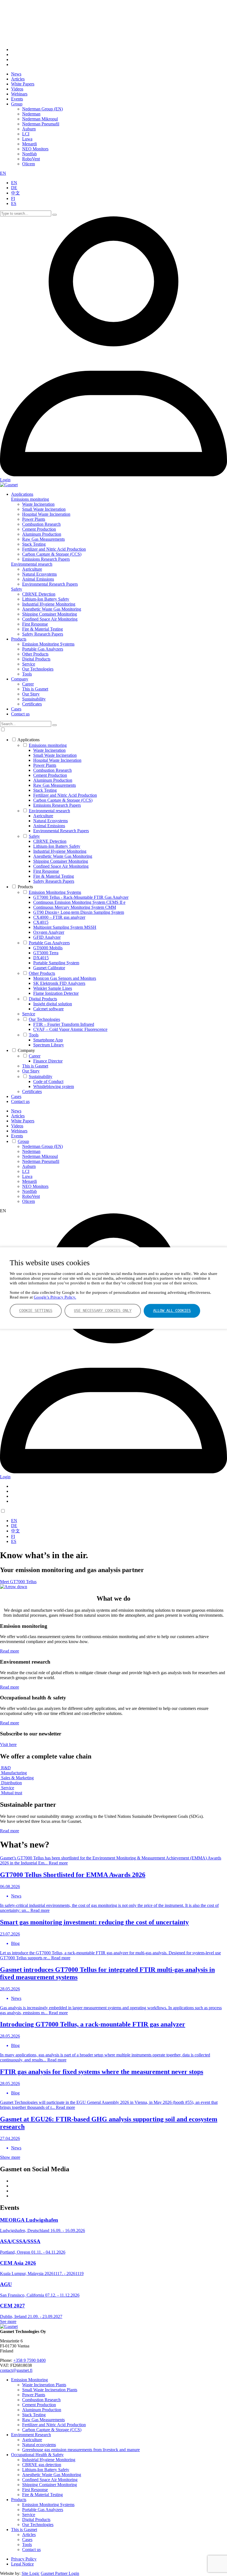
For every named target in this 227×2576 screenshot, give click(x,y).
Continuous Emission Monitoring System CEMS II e (79, 902)
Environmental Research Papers (50, 584)
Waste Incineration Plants (44, 2385)
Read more (10, 1651)
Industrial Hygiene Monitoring (49, 604)
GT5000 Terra (46, 953)
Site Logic (31, 2573)
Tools (27, 674)
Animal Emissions (38, 579)
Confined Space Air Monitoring (50, 619)
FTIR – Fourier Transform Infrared (64, 1024)
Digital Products (36, 659)
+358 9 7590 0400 (29, 2360)
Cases (16, 709)
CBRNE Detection (39, 594)
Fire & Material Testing (42, 629)
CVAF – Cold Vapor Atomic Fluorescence (70, 1029)
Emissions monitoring (30, 499)
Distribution (11, 1783)
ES (14, 203)
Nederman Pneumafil (41, 124)
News (16, 74)
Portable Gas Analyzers (43, 649)
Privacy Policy (24, 2559)
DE (14, 188)
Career (28, 684)
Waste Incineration (38, 504)
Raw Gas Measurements (43, 539)
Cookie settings (36, 1310)
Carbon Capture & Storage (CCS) (52, 554)
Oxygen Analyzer (49, 932)
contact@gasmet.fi (16, 2370)
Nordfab (29, 154)
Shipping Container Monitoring (50, 614)
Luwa (27, 139)
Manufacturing (13, 1773)
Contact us (20, 714)
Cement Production (39, 529)
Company (20, 679)
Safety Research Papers (43, 634)
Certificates (32, 704)
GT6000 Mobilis (48, 948)
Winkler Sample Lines (53, 988)
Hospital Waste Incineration (46, 514)
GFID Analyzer (47, 937)
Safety (17, 589)
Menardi (29, 144)
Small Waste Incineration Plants (50, 2390)
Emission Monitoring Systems (48, 644)
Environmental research (32, 564)
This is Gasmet (35, 689)
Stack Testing (34, 544)
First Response (35, 624)
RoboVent (31, 159)
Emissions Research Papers (46, 559)
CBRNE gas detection (42, 2465)
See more (8, 2321)
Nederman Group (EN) (42, 109)
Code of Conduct (48, 1081)
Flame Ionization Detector (56, 993)
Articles (18, 79)
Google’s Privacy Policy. (55, 1297)
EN (3, 173)
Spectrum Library (49, 1045)
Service (29, 664)
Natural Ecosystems (39, 574)
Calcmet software (48, 1009)
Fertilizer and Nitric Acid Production (54, 549)
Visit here (8, 1744)
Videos (17, 89)
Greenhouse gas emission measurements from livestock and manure (81, 2450)
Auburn (29, 129)
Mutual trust (11, 1793)
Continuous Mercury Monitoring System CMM (75, 907)
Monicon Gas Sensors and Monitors (65, 978)
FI (13, 198)
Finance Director (48, 1061)
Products (19, 639)
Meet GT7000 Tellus (18, 1582)
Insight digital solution (53, 1004)
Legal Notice (22, 2564)
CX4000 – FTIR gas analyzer (59, 917)
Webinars (19, 94)
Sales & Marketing (17, 1778)
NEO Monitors (35, 149)
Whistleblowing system (54, 1086)
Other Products (35, 654)
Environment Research (31, 2435)
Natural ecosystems (39, 2445)
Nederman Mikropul (40, 119)
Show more (10, 2157)
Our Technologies (38, 669)
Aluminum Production (42, 534)
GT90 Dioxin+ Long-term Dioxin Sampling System (79, 912)
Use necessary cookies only (103, 1310)
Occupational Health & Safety (37, 2455)
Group (17, 104)
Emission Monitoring (29, 2380)
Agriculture (32, 569)
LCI (26, 134)
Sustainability (34, 699)
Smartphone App (48, 1040)
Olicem (29, 164)
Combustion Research (41, 524)
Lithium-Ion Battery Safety (46, 599)
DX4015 (41, 958)
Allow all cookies (172, 1310)
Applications (22, 494)
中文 (16, 193)
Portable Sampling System (56, 963)
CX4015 (41, 922)
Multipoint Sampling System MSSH (65, 927)
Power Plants (34, 519)
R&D (5, 1768)
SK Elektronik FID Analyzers (59, 983)
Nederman (31, 114)
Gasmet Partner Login (60, 2573)
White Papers (23, 84)
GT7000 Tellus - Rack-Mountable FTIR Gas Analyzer (81, 897)
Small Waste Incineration (44, 509)
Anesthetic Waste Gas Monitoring (52, 609)
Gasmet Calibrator (49, 968)
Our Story (31, 694)
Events (17, 99)
